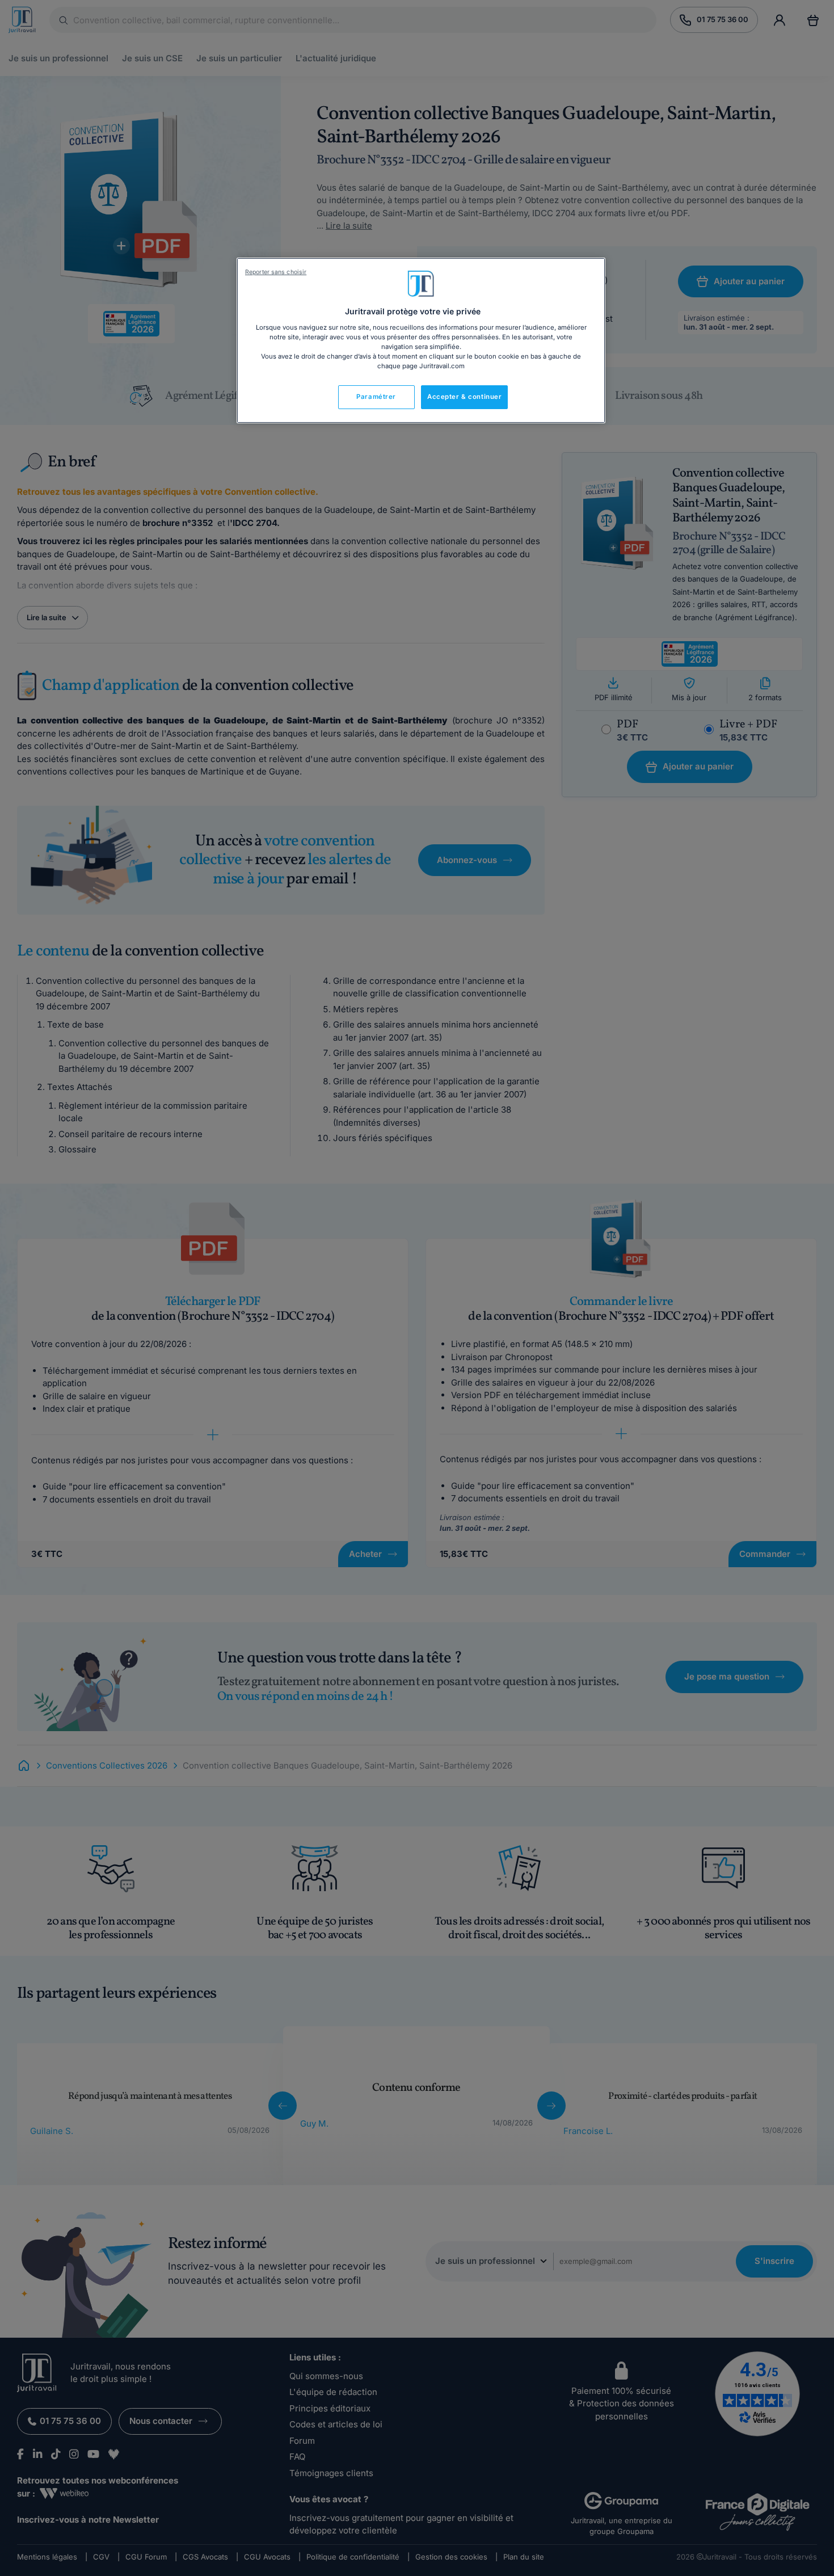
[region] (421, 340)
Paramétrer (376, 397)
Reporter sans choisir (276, 272)
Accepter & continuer (464, 397)
